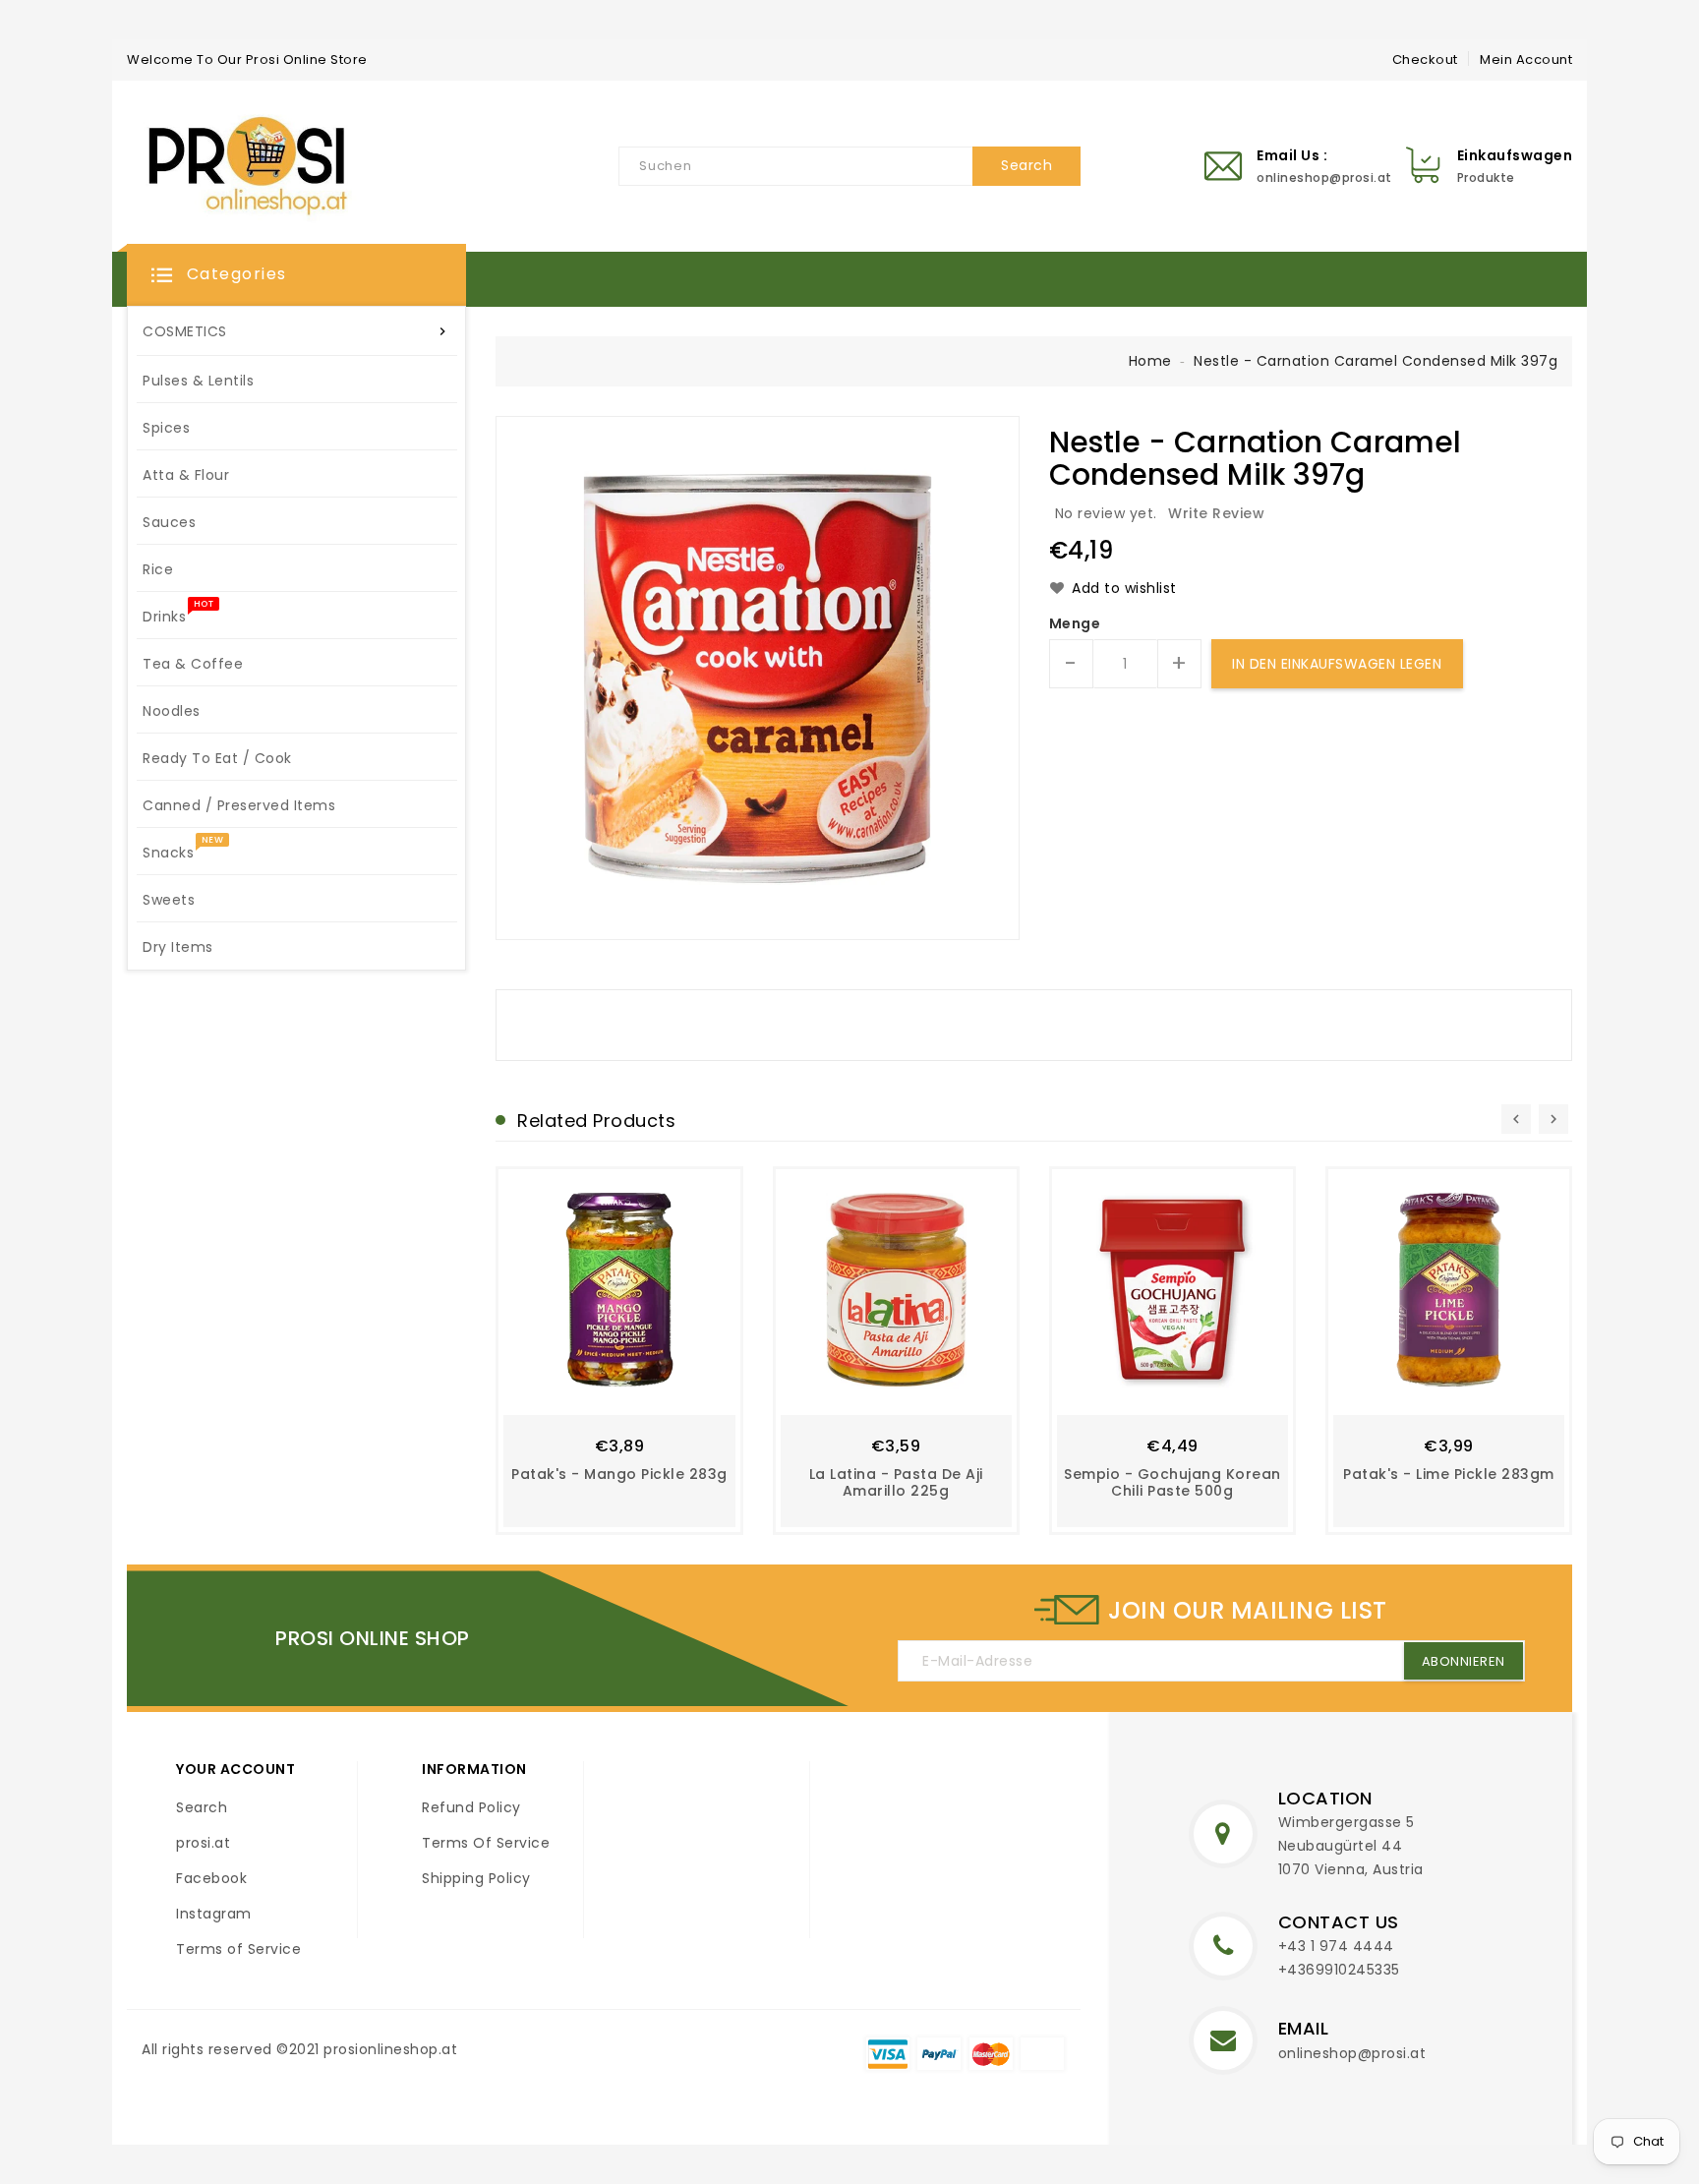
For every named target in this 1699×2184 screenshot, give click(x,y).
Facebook (211, 1878)
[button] (296, 275)
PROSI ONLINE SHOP (373, 1638)
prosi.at (203, 1843)
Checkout (1425, 59)
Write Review (1216, 513)
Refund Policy (471, 1807)
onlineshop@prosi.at (1352, 2053)
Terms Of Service (486, 1843)
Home (1150, 361)
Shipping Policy (476, 1878)
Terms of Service (238, 1949)
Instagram (214, 1914)
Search (202, 1807)
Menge (1075, 623)
